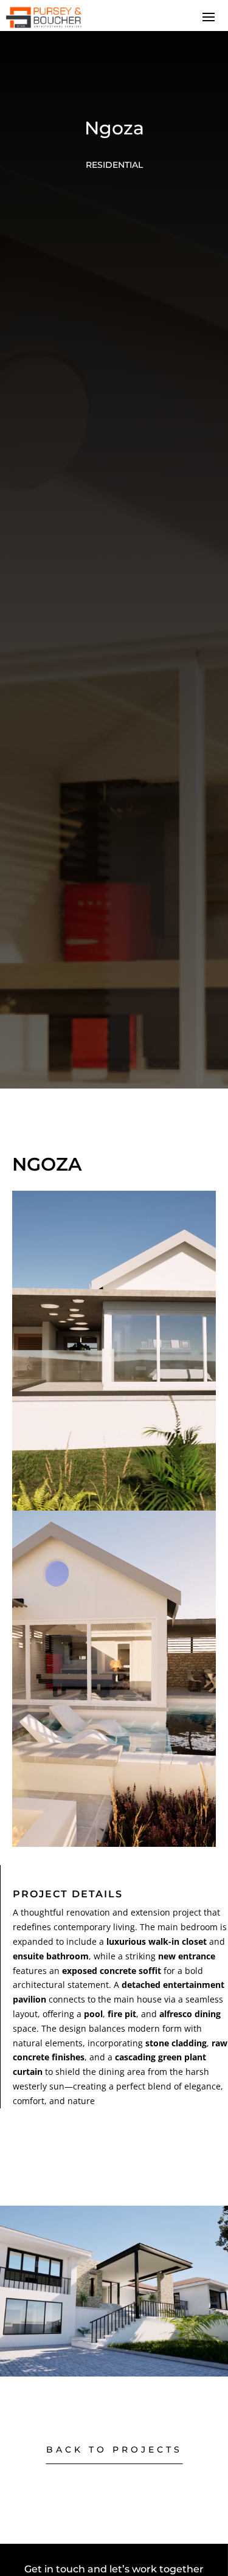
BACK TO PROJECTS (114, 2450)
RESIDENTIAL (114, 165)
